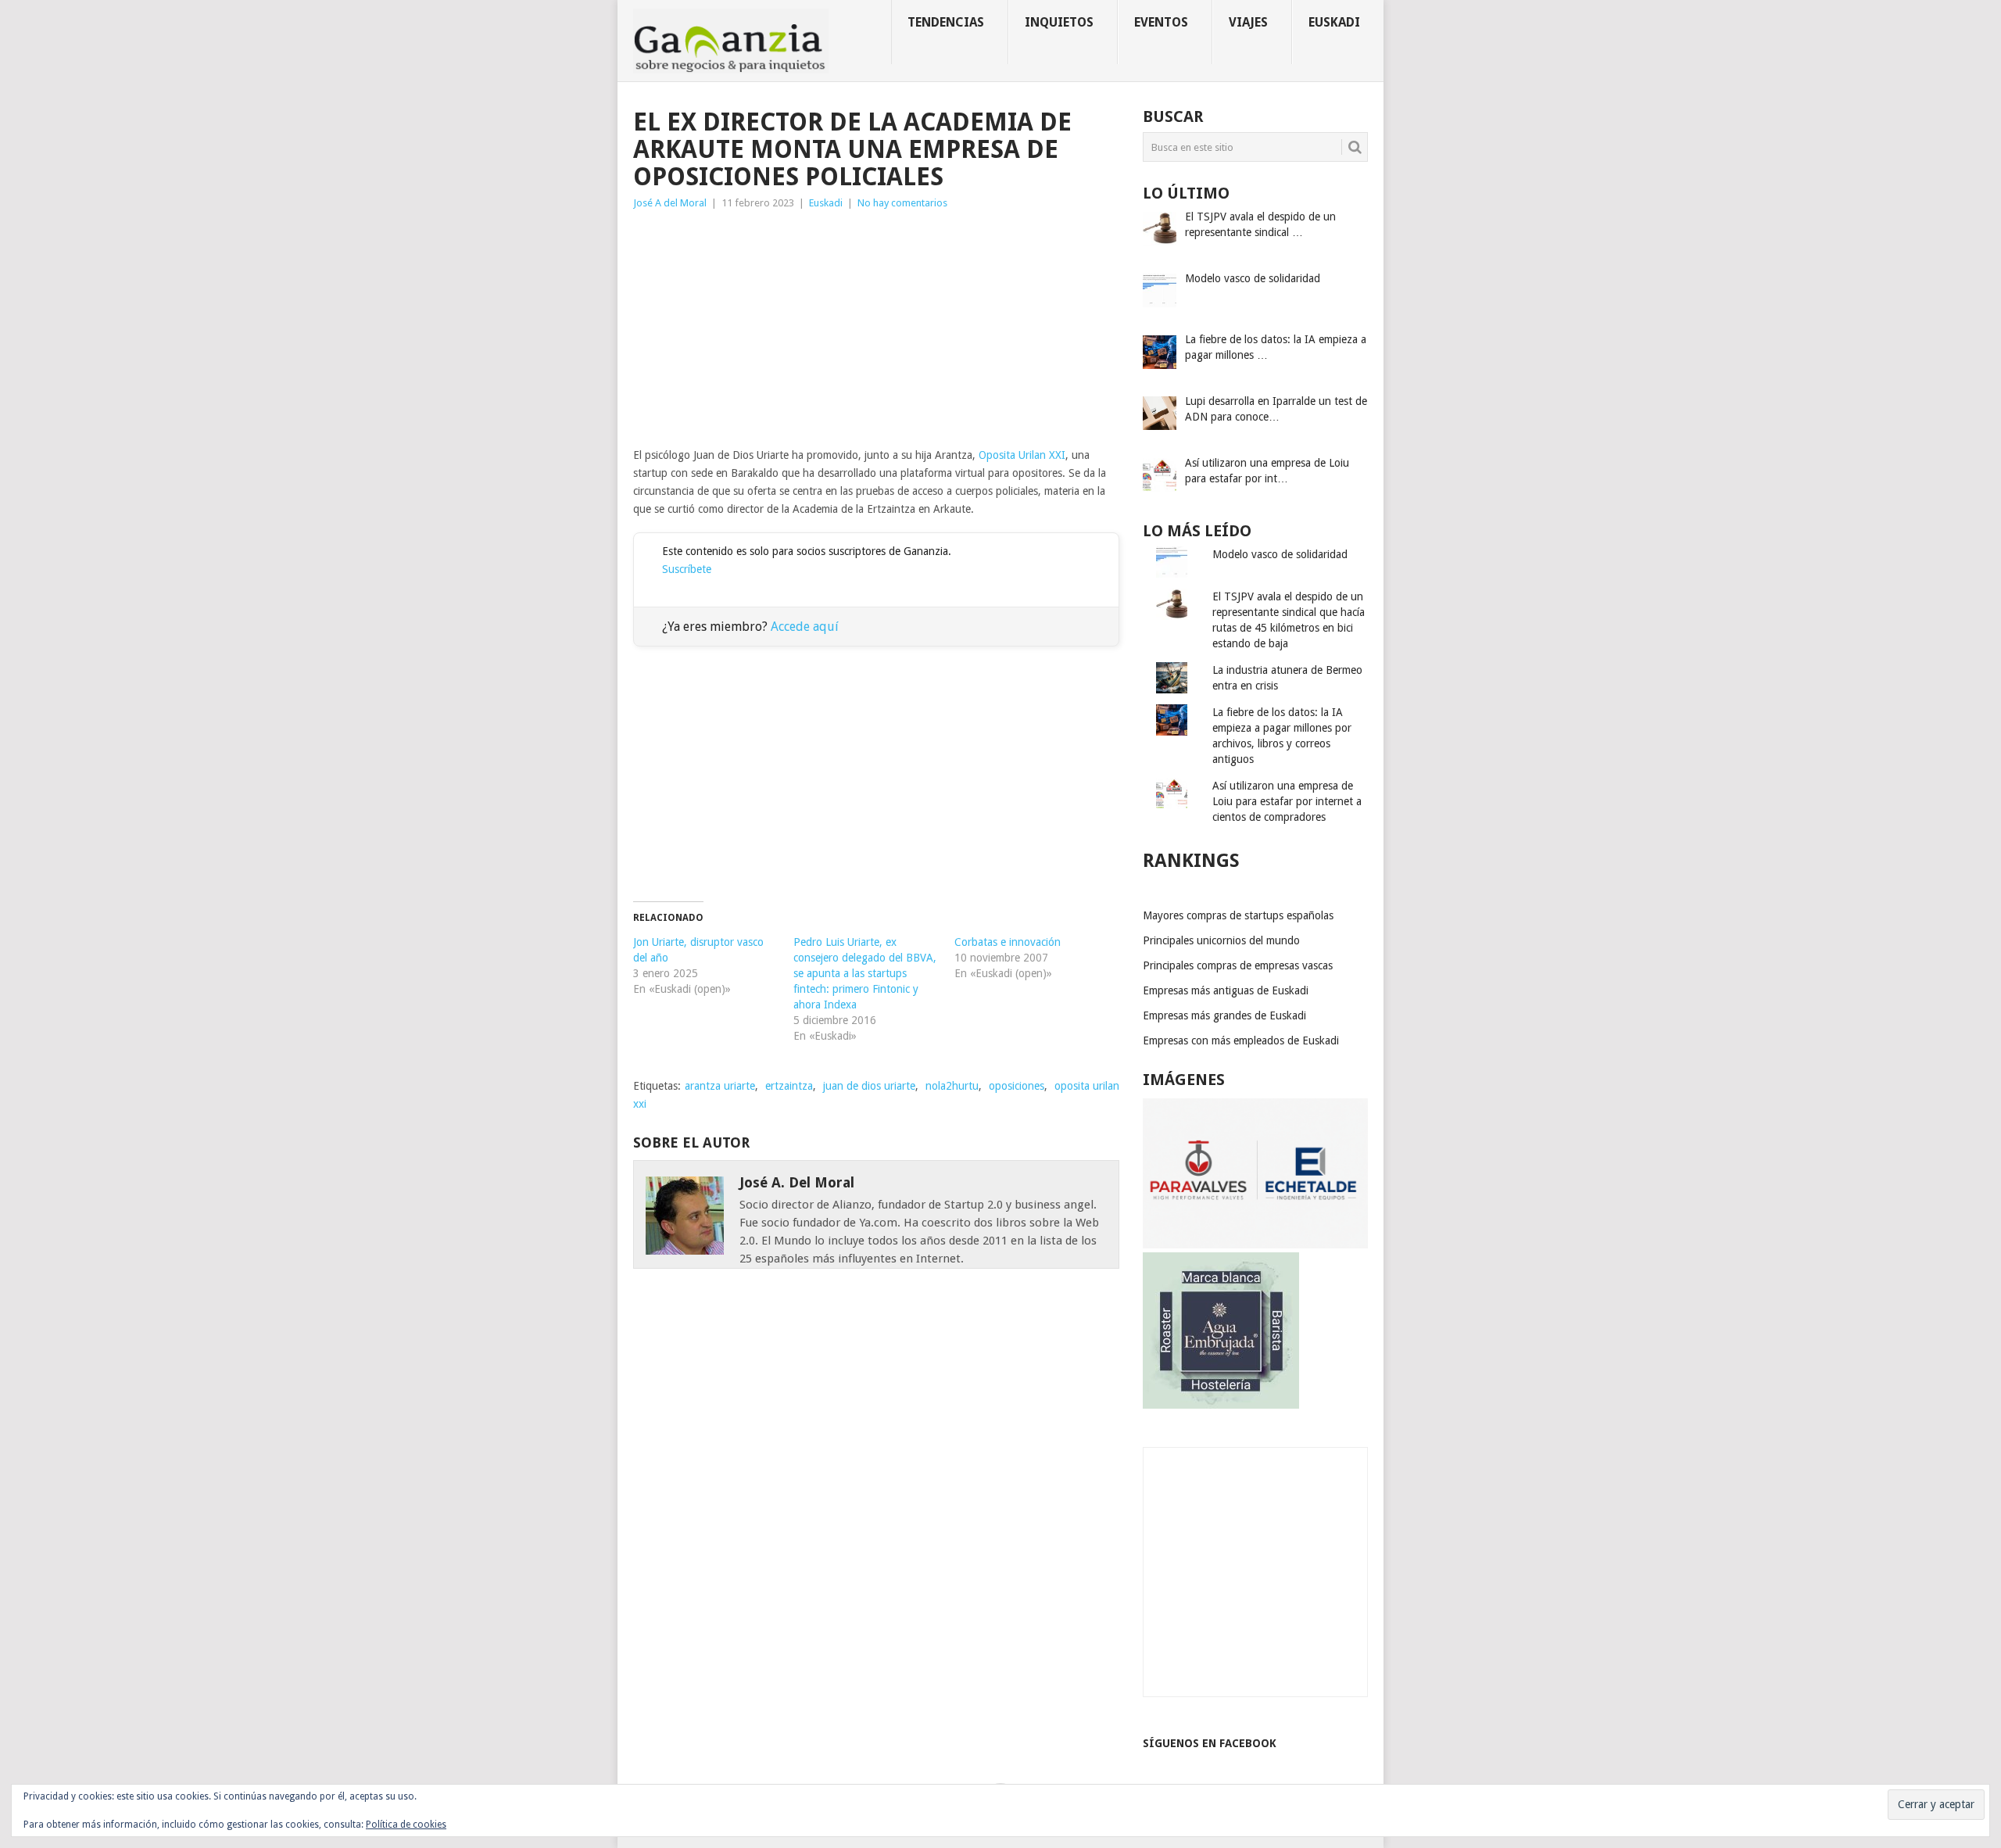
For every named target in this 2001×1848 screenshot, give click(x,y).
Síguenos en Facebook (1210, 1743)
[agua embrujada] (1221, 1405)
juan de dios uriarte (869, 1086)
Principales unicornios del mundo (1221, 940)
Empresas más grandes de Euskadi (1224, 1015)
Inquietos (1059, 22)
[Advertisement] (876, 329)
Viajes (1248, 22)
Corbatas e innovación (1008, 942)
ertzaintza (789, 1086)
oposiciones (1017, 1086)
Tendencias (946, 22)
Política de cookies (406, 1825)
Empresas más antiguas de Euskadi (1226, 990)
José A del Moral (670, 203)
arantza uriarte (720, 1086)
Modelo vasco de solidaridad (1280, 554)
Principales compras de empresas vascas (1238, 965)
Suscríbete (687, 569)
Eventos (1161, 22)
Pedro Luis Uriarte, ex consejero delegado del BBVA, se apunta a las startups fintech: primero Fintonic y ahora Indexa (865, 973)
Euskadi (1334, 22)
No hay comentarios (902, 203)
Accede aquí (805, 627)
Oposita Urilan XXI (1022, 455)
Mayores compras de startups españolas (1238, 915)
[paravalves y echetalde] (1255, 1245)
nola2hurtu (952, 1086)
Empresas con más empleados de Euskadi (1241, 1040)
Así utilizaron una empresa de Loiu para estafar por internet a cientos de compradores (1287, 801)
